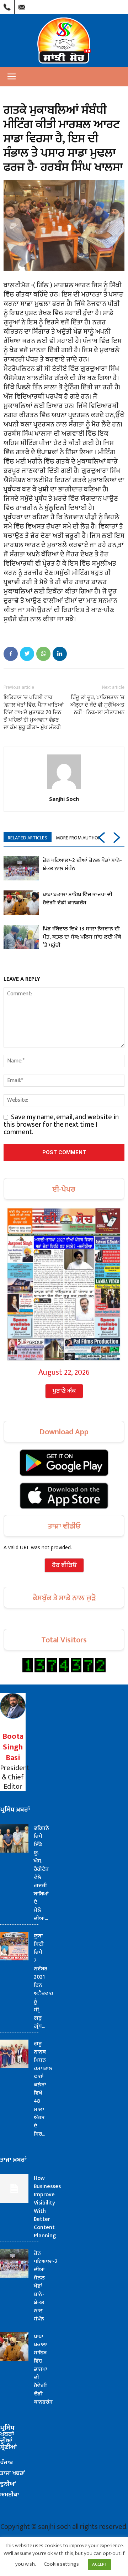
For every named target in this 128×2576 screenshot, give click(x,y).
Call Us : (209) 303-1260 (7, 5)
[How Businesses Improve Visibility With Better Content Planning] (14, 2188)
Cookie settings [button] (61, 2564)
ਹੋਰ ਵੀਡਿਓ (64, 1565)
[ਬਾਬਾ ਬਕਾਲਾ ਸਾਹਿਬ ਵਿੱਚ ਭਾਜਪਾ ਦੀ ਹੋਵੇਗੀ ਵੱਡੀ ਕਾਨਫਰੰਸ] (21, 903)
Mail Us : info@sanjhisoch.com (22, 5)
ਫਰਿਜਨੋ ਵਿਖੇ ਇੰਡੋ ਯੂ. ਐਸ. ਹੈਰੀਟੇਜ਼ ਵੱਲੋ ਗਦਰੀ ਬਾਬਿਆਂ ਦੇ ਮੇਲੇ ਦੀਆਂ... (41, 1873)
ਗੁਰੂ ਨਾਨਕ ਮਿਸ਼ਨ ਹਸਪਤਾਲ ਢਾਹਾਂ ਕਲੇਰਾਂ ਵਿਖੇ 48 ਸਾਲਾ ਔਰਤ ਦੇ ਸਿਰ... (43, 2089)
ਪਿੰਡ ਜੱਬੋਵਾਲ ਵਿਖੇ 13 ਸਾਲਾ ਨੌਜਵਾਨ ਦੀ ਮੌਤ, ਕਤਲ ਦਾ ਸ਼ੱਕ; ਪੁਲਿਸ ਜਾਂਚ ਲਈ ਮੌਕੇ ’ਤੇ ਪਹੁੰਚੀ (82, 937)
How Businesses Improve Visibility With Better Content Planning (47, 2207)
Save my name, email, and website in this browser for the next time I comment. (61, 1125)
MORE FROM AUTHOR (78, 838)
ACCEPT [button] (100, 2564)
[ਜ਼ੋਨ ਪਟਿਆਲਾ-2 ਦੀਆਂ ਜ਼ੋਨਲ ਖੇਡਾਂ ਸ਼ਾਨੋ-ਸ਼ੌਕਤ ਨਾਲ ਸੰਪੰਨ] (21, 868)
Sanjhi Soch (64, 799)
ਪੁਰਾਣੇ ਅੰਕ (64, 1391)
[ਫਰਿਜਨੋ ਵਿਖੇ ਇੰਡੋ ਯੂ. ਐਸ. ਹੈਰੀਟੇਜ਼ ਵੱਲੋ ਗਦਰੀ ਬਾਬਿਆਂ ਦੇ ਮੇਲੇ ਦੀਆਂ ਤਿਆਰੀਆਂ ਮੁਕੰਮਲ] (14, 1838)
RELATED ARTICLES (28, 838)
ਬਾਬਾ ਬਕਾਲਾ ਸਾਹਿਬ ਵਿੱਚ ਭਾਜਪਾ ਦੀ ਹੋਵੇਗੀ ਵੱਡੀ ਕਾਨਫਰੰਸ (78, 899)
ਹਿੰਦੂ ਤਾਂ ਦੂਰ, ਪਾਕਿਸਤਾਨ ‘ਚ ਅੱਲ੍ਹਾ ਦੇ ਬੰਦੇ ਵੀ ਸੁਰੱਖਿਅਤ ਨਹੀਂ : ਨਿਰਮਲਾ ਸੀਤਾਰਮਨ (97, 705)
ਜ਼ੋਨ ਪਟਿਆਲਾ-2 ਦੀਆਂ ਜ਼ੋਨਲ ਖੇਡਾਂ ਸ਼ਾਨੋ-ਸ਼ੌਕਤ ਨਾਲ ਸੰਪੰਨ (82, 864)
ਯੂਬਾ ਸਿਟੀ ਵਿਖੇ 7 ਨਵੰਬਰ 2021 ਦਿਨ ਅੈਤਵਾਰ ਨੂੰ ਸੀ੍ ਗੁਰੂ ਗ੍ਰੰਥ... (43, 1981)
